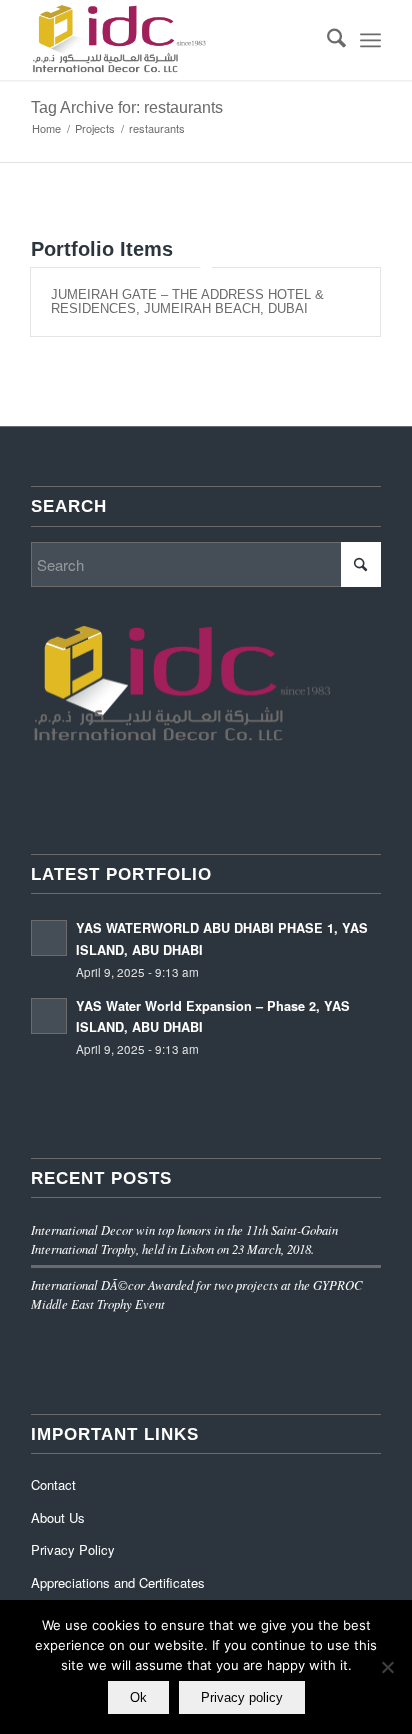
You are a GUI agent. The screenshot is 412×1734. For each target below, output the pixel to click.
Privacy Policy (73, 1549)
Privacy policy (242, 1697)
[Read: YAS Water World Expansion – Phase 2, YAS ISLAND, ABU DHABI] (49, 1016)
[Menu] (370, 40)
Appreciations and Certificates (118, 1582)
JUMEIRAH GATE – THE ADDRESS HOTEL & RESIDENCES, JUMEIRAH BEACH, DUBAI (187, 301)
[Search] (326, 40)
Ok (138, 1697)
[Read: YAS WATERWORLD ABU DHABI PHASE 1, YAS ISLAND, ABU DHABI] (49, 938)
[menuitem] (326, 40)
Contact (53, 1484)
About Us (58, 1517)
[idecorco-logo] (171, 40)
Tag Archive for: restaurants (127, 107)
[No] (387, 1667)
